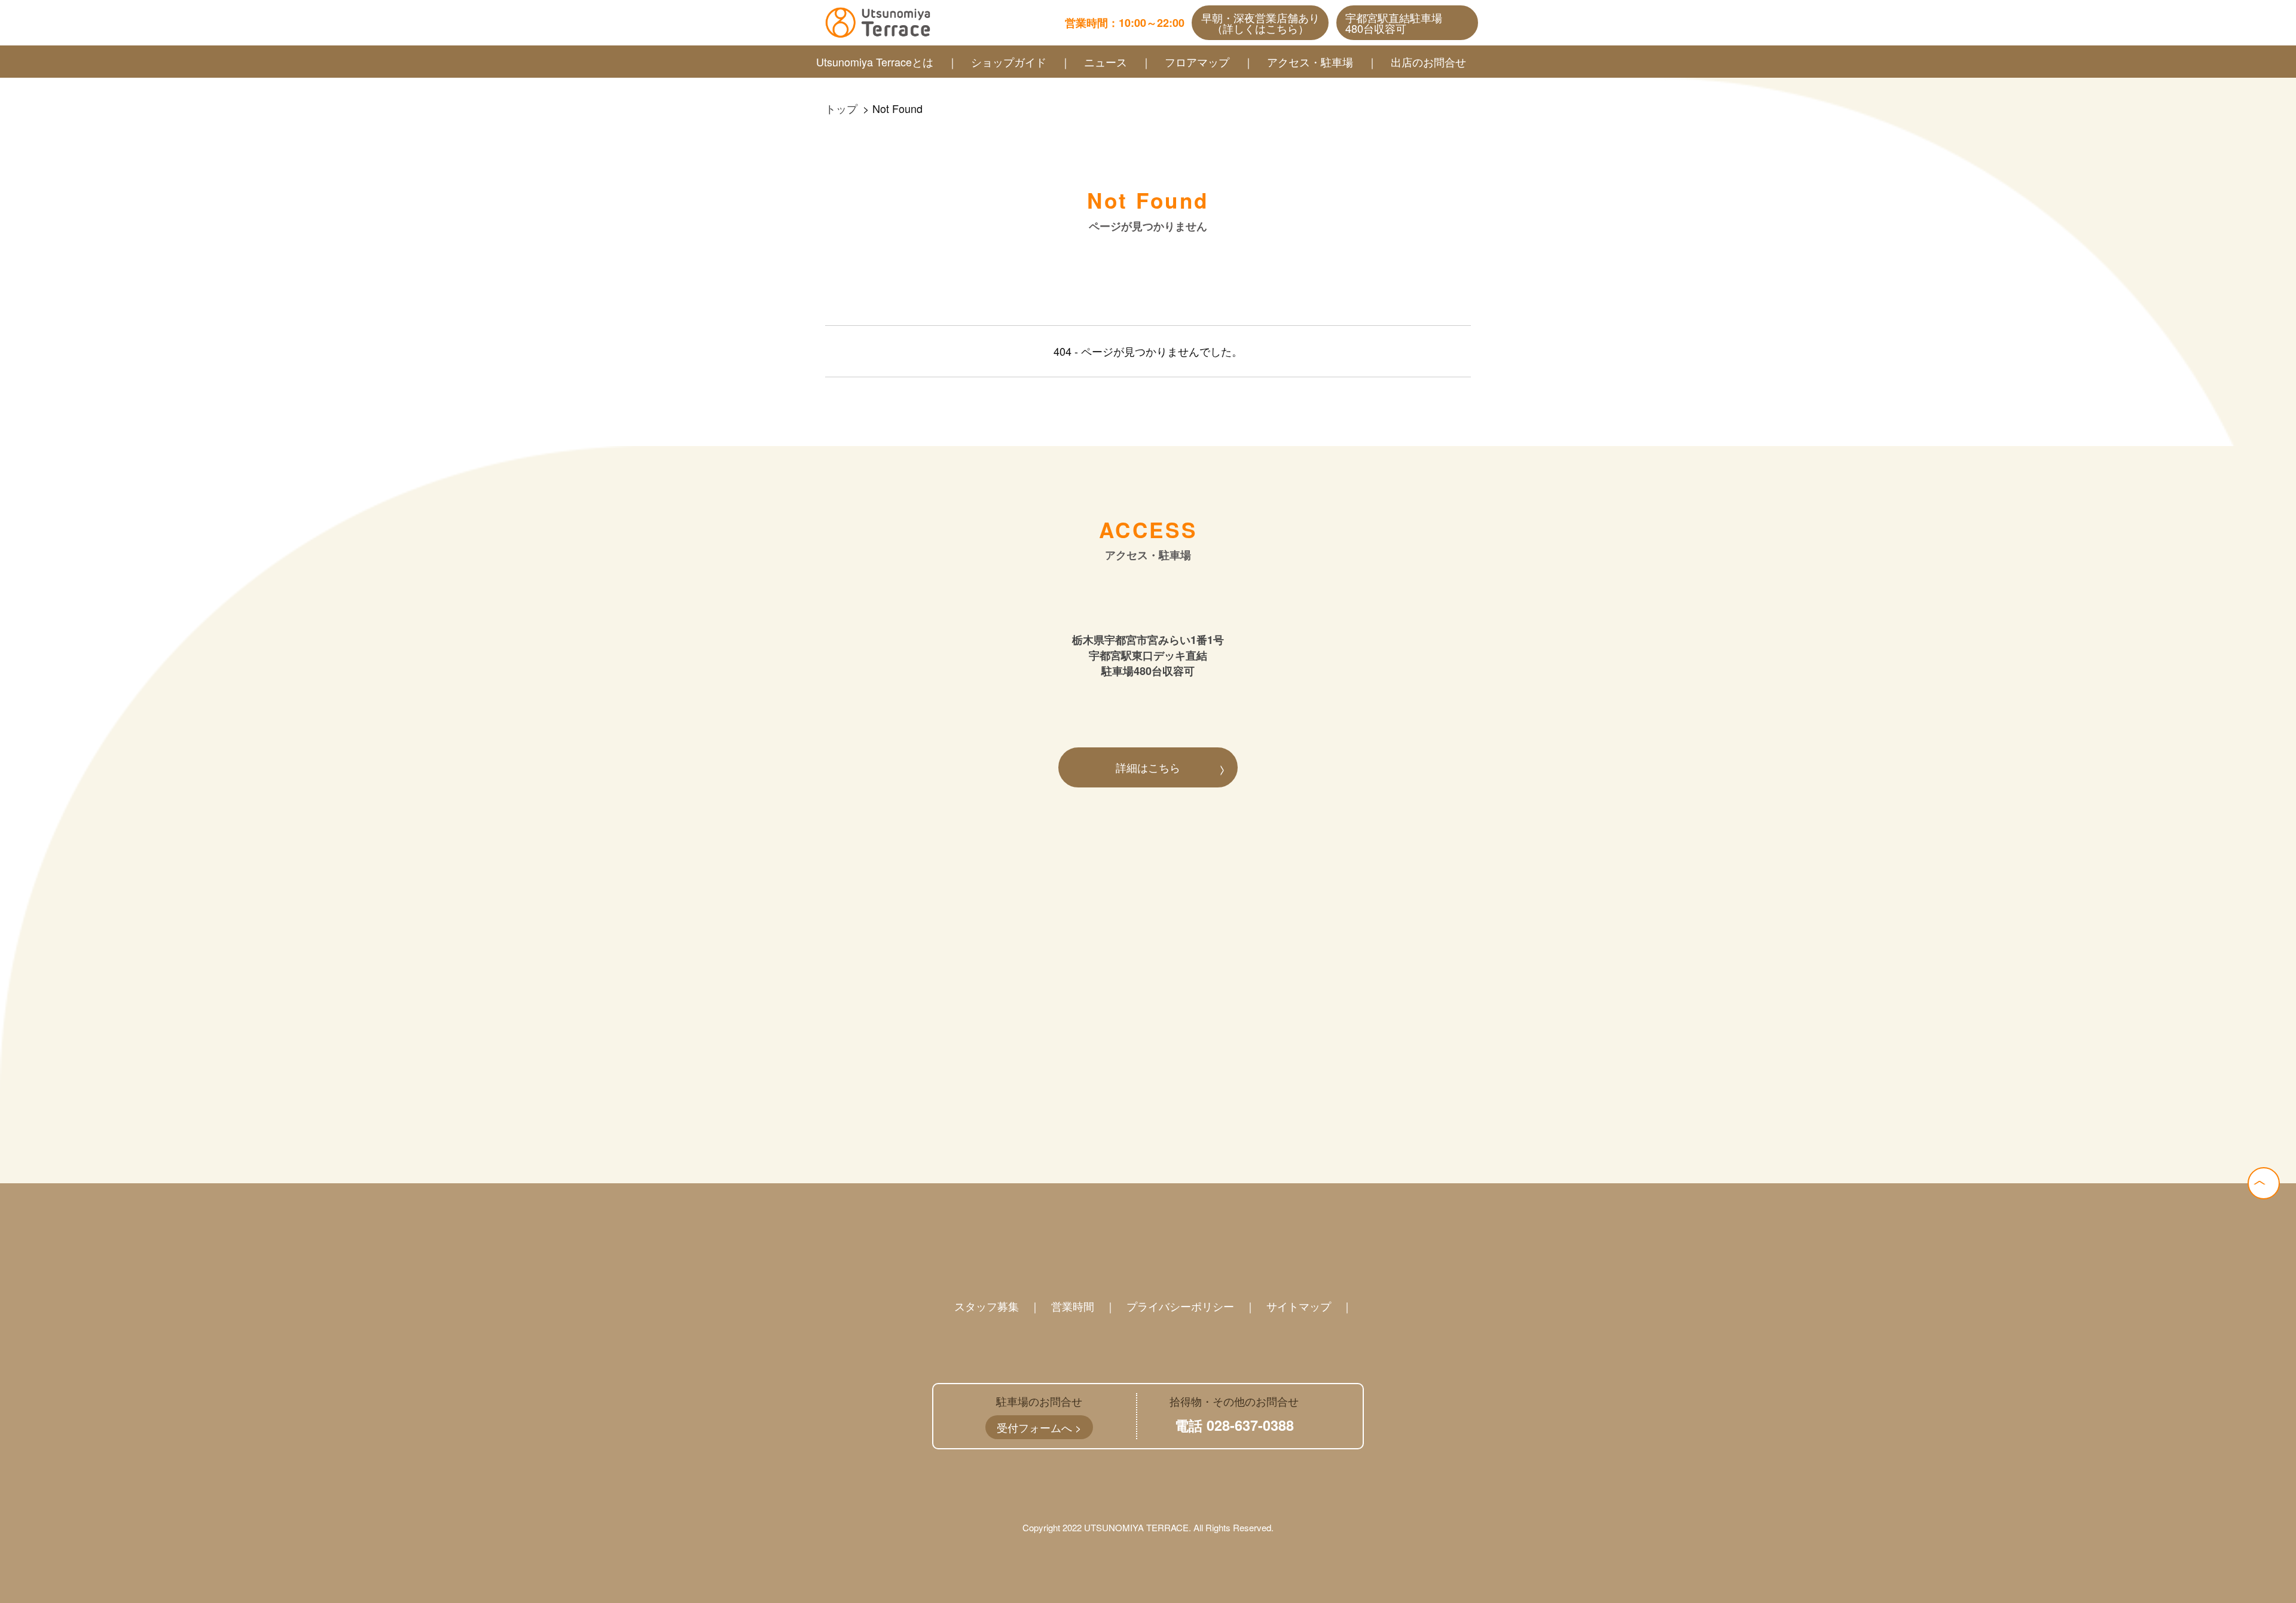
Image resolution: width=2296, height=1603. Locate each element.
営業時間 (1073, 1306)
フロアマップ (1197, 62)
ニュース (1106, 62)
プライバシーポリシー (1180, 1306)
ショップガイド (1009, 62)
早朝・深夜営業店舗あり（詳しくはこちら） (1260, 23)
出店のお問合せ (1428, 62)
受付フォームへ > (1039, 1427)
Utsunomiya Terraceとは (875, 62)
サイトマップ (1299, 1306)
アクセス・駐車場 (1310, 62)
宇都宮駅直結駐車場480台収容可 (1394, 23)
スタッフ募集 (987, 1306)
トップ (841, 108)
